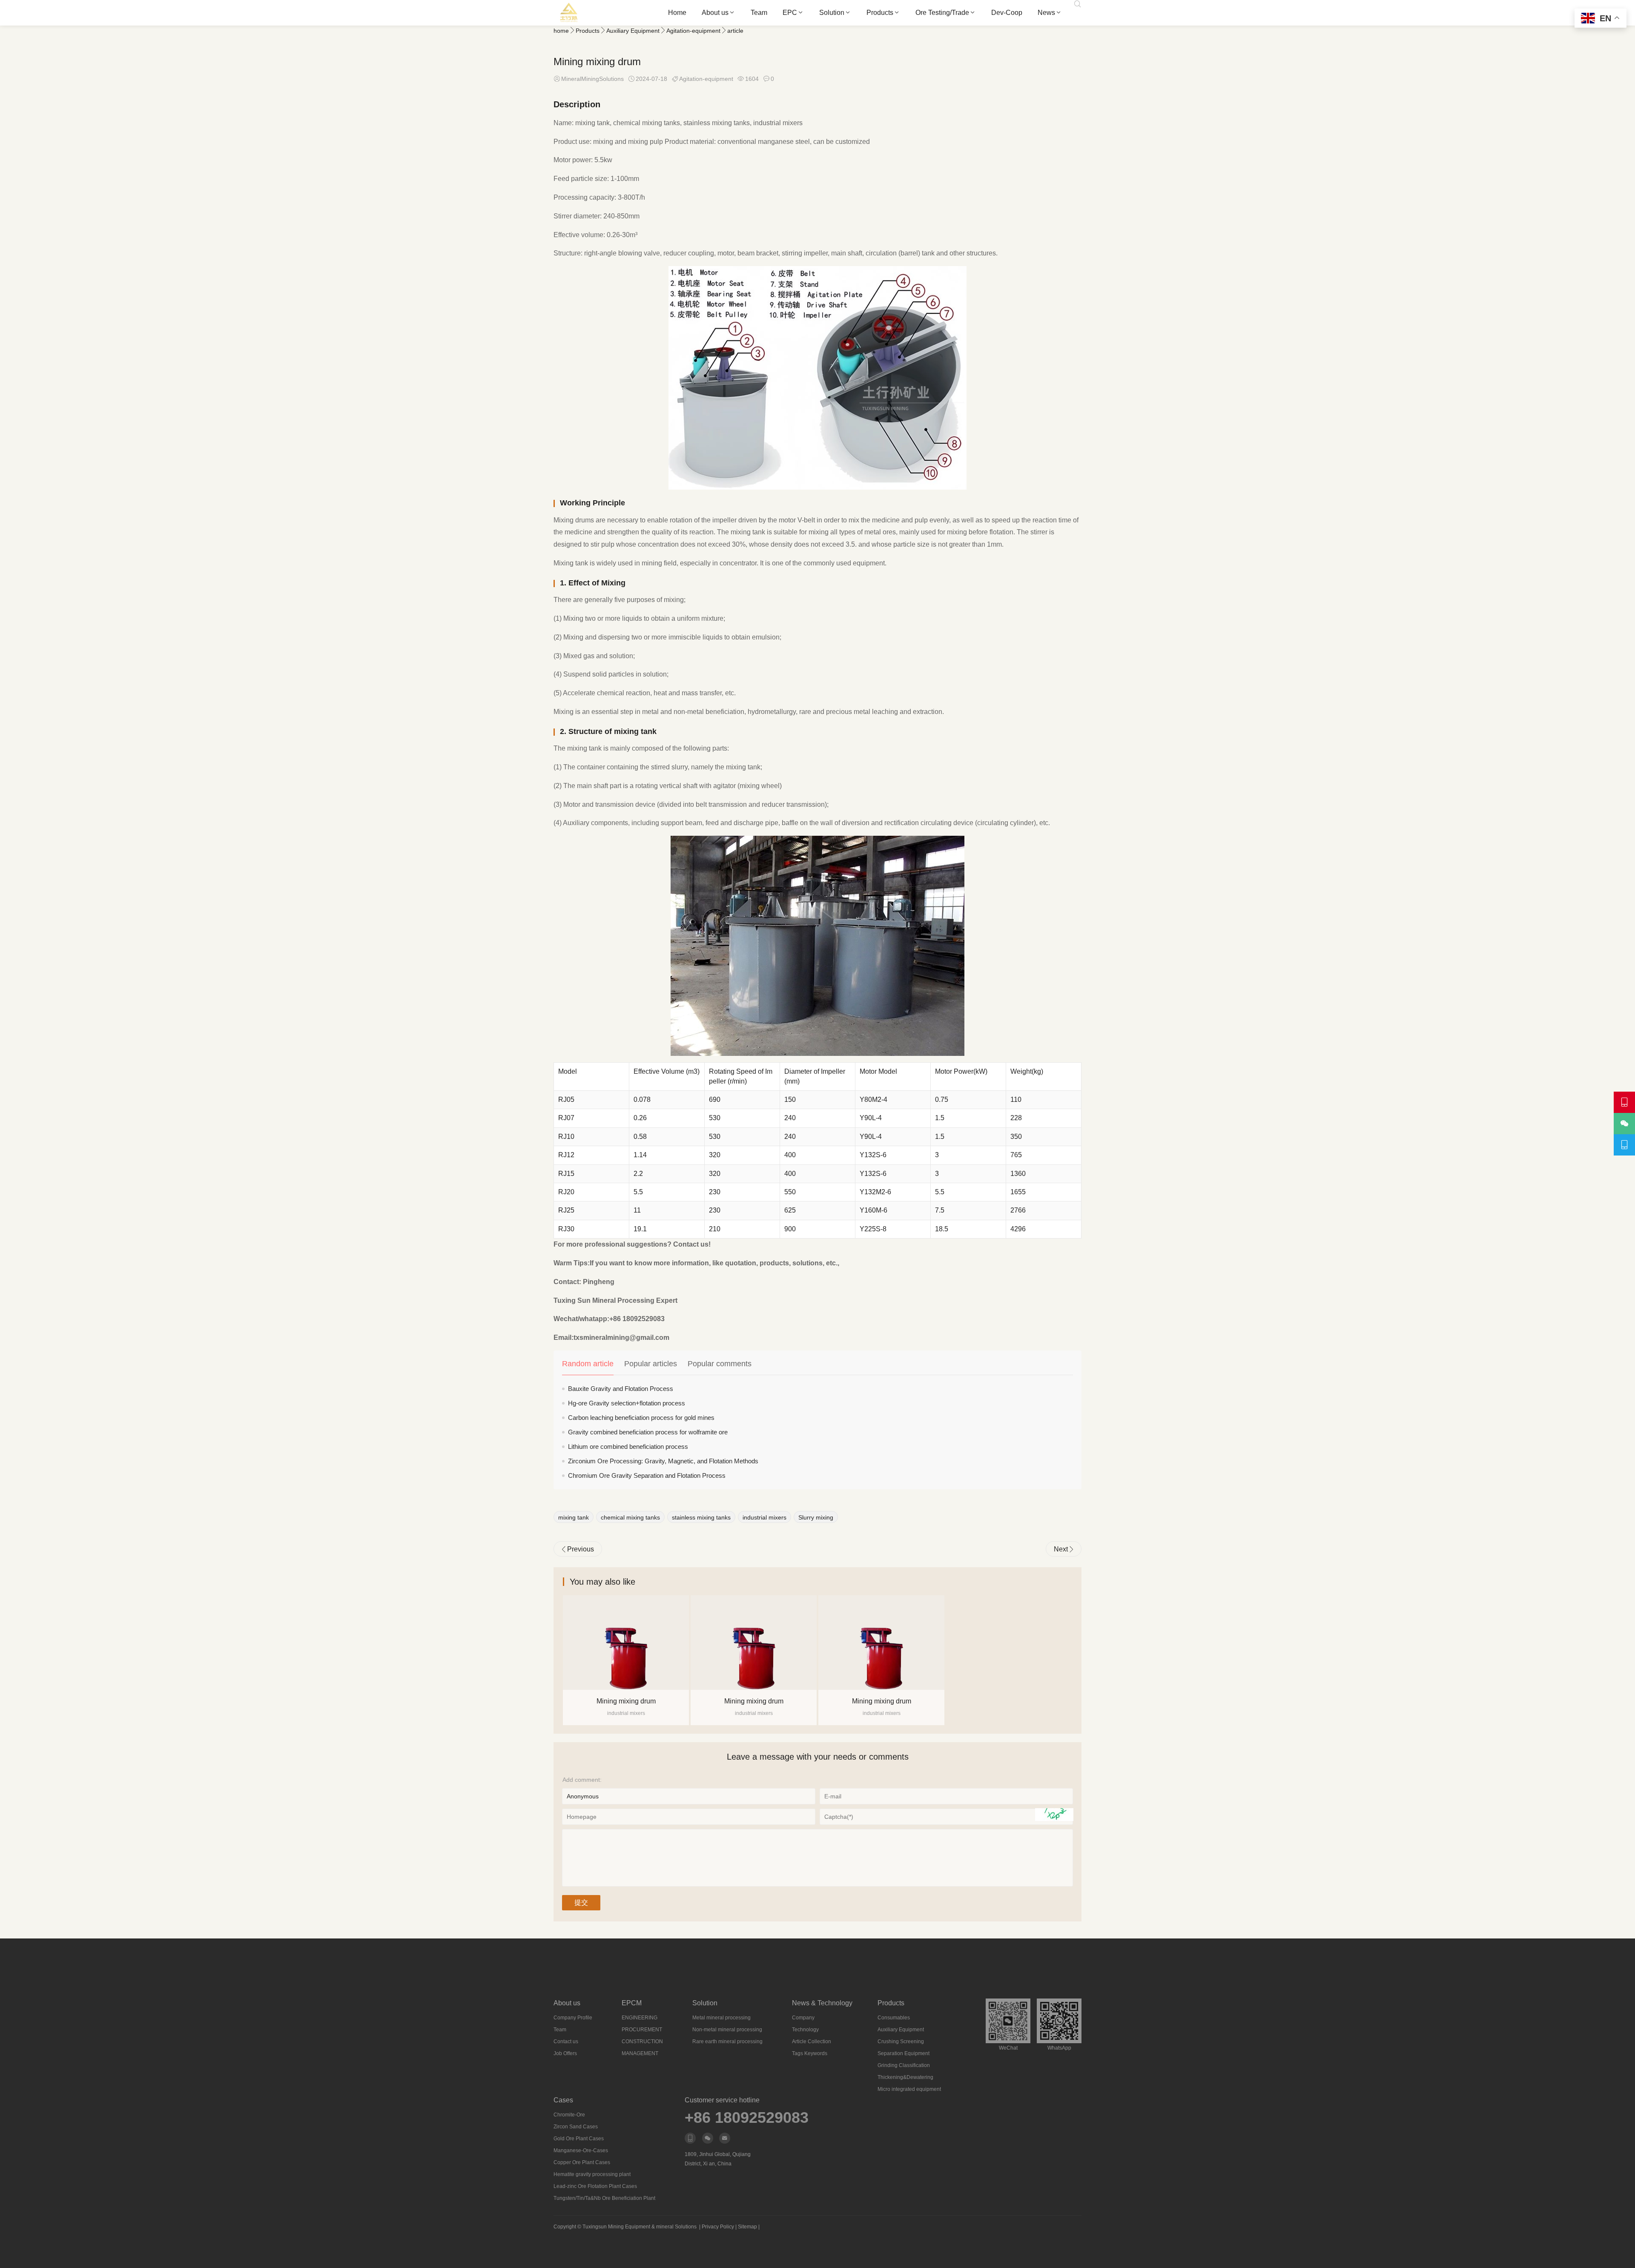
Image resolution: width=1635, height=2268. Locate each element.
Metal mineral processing (721, 2018)
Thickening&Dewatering (905, 2077)
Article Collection (812, 2041)
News (1046, 13)
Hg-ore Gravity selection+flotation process (627, 1403)
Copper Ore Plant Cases (582, 2162)
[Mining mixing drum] (626, 1643)
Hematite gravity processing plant (592, 2174)
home (561, 31)
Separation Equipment (904, 2053)
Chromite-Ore (569, 2115)
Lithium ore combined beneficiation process (628, 1447)
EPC (790, 13)
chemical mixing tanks (630, 1517)
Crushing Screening (901, 2041)
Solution (832, 13)
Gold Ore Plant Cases (579, 2139)
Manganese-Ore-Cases (581, 2150)
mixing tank (574, 1517)
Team (759, 13)
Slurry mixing (816, 1517)
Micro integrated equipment (909, 2089)
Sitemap (747, 2227)
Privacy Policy (718, 2227)
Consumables (894, 2018)
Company (803, 2018)
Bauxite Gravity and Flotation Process (621, 1389)
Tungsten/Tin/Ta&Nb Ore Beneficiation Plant (604, 2198)
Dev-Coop (1007, 13)
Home (677, 13)
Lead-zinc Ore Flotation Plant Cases (595, 2186)
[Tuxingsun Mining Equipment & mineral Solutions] (569, 13)
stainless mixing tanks (701, 1517)
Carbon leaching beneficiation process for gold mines (641, 1418)
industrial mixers (764, 1517)
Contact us (566, 2041)
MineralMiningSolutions (592, 79)
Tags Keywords (810, 2053)
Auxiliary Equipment (633, 31)
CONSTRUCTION (642, 2041)
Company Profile (573, 2018)
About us (715, 13)
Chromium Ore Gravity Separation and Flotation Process (647, 1475)
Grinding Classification (904, 2065)
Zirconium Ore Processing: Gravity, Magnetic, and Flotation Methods (663, 1461)
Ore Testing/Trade (942, 13)
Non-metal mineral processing (727, 2030)
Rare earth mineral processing (727, 2041)
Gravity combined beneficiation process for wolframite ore (648, 1432)
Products (880, 13)
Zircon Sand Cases (576, 2127)
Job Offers (565, 2053)
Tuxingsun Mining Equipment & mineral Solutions (640, 2227)
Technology (805, 2030)
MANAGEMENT (640, 2053)
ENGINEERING (640, 2018)
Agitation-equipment (693, 31)
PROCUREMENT (642, 2030)
